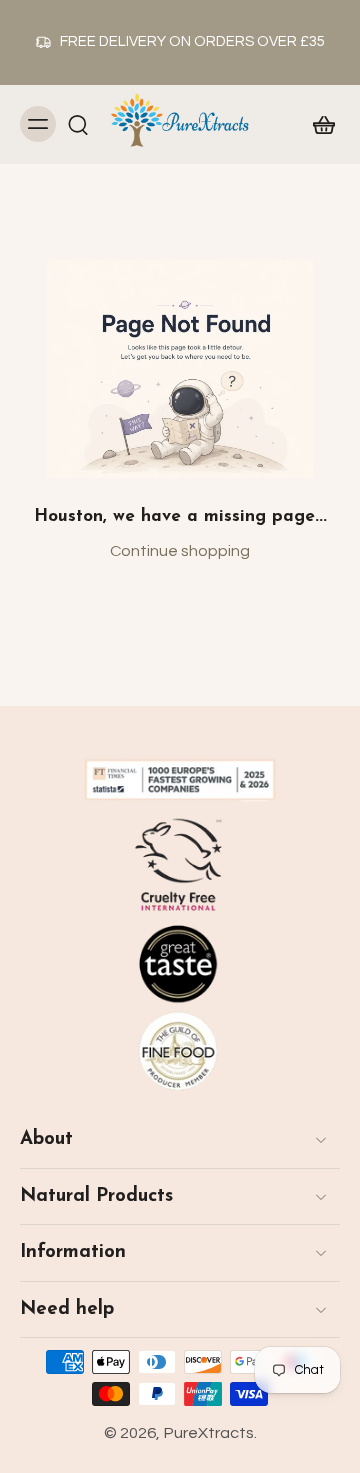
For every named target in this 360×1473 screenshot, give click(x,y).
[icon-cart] (318, 124)
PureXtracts (208, 1433)
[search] (78, 124)
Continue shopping (180, 551)
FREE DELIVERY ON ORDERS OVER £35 (192, 41)
